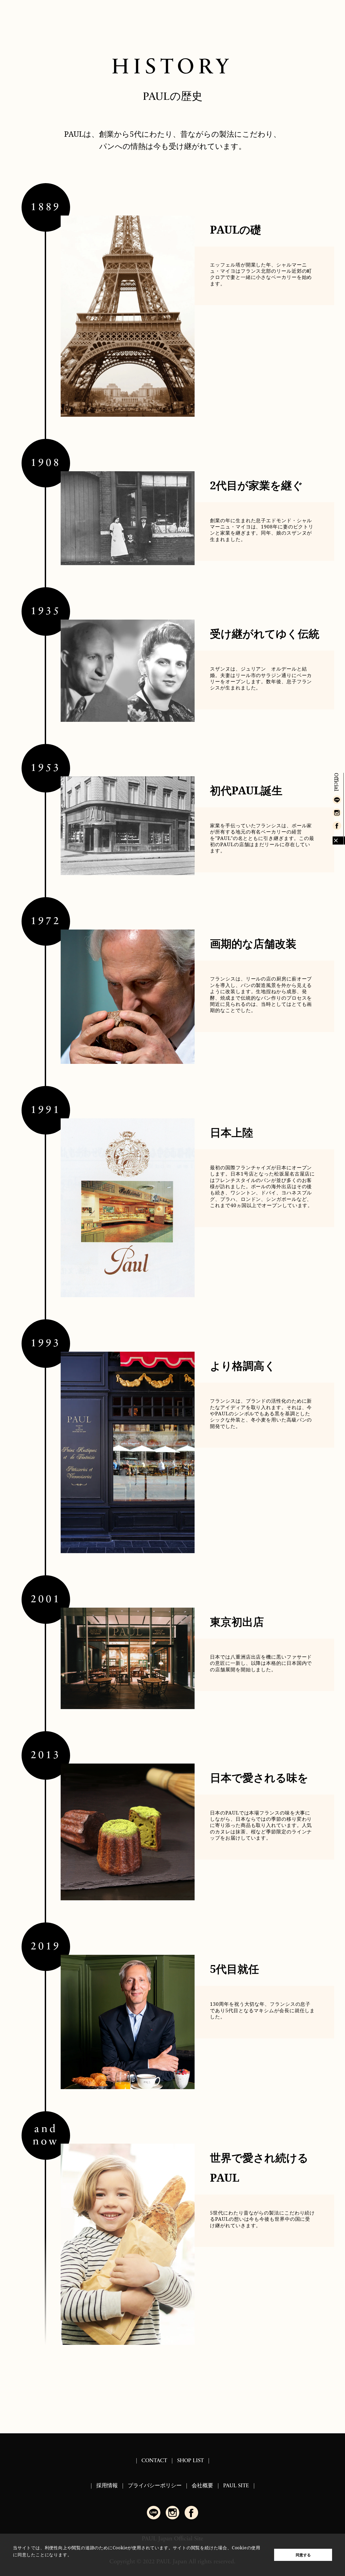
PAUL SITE (236, 2486)
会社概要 (202, 2486)
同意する (303, 2555)
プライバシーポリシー (155, 2486)
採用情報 (107, 2486)
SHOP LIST (190, 2461)
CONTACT (154, 2461)
